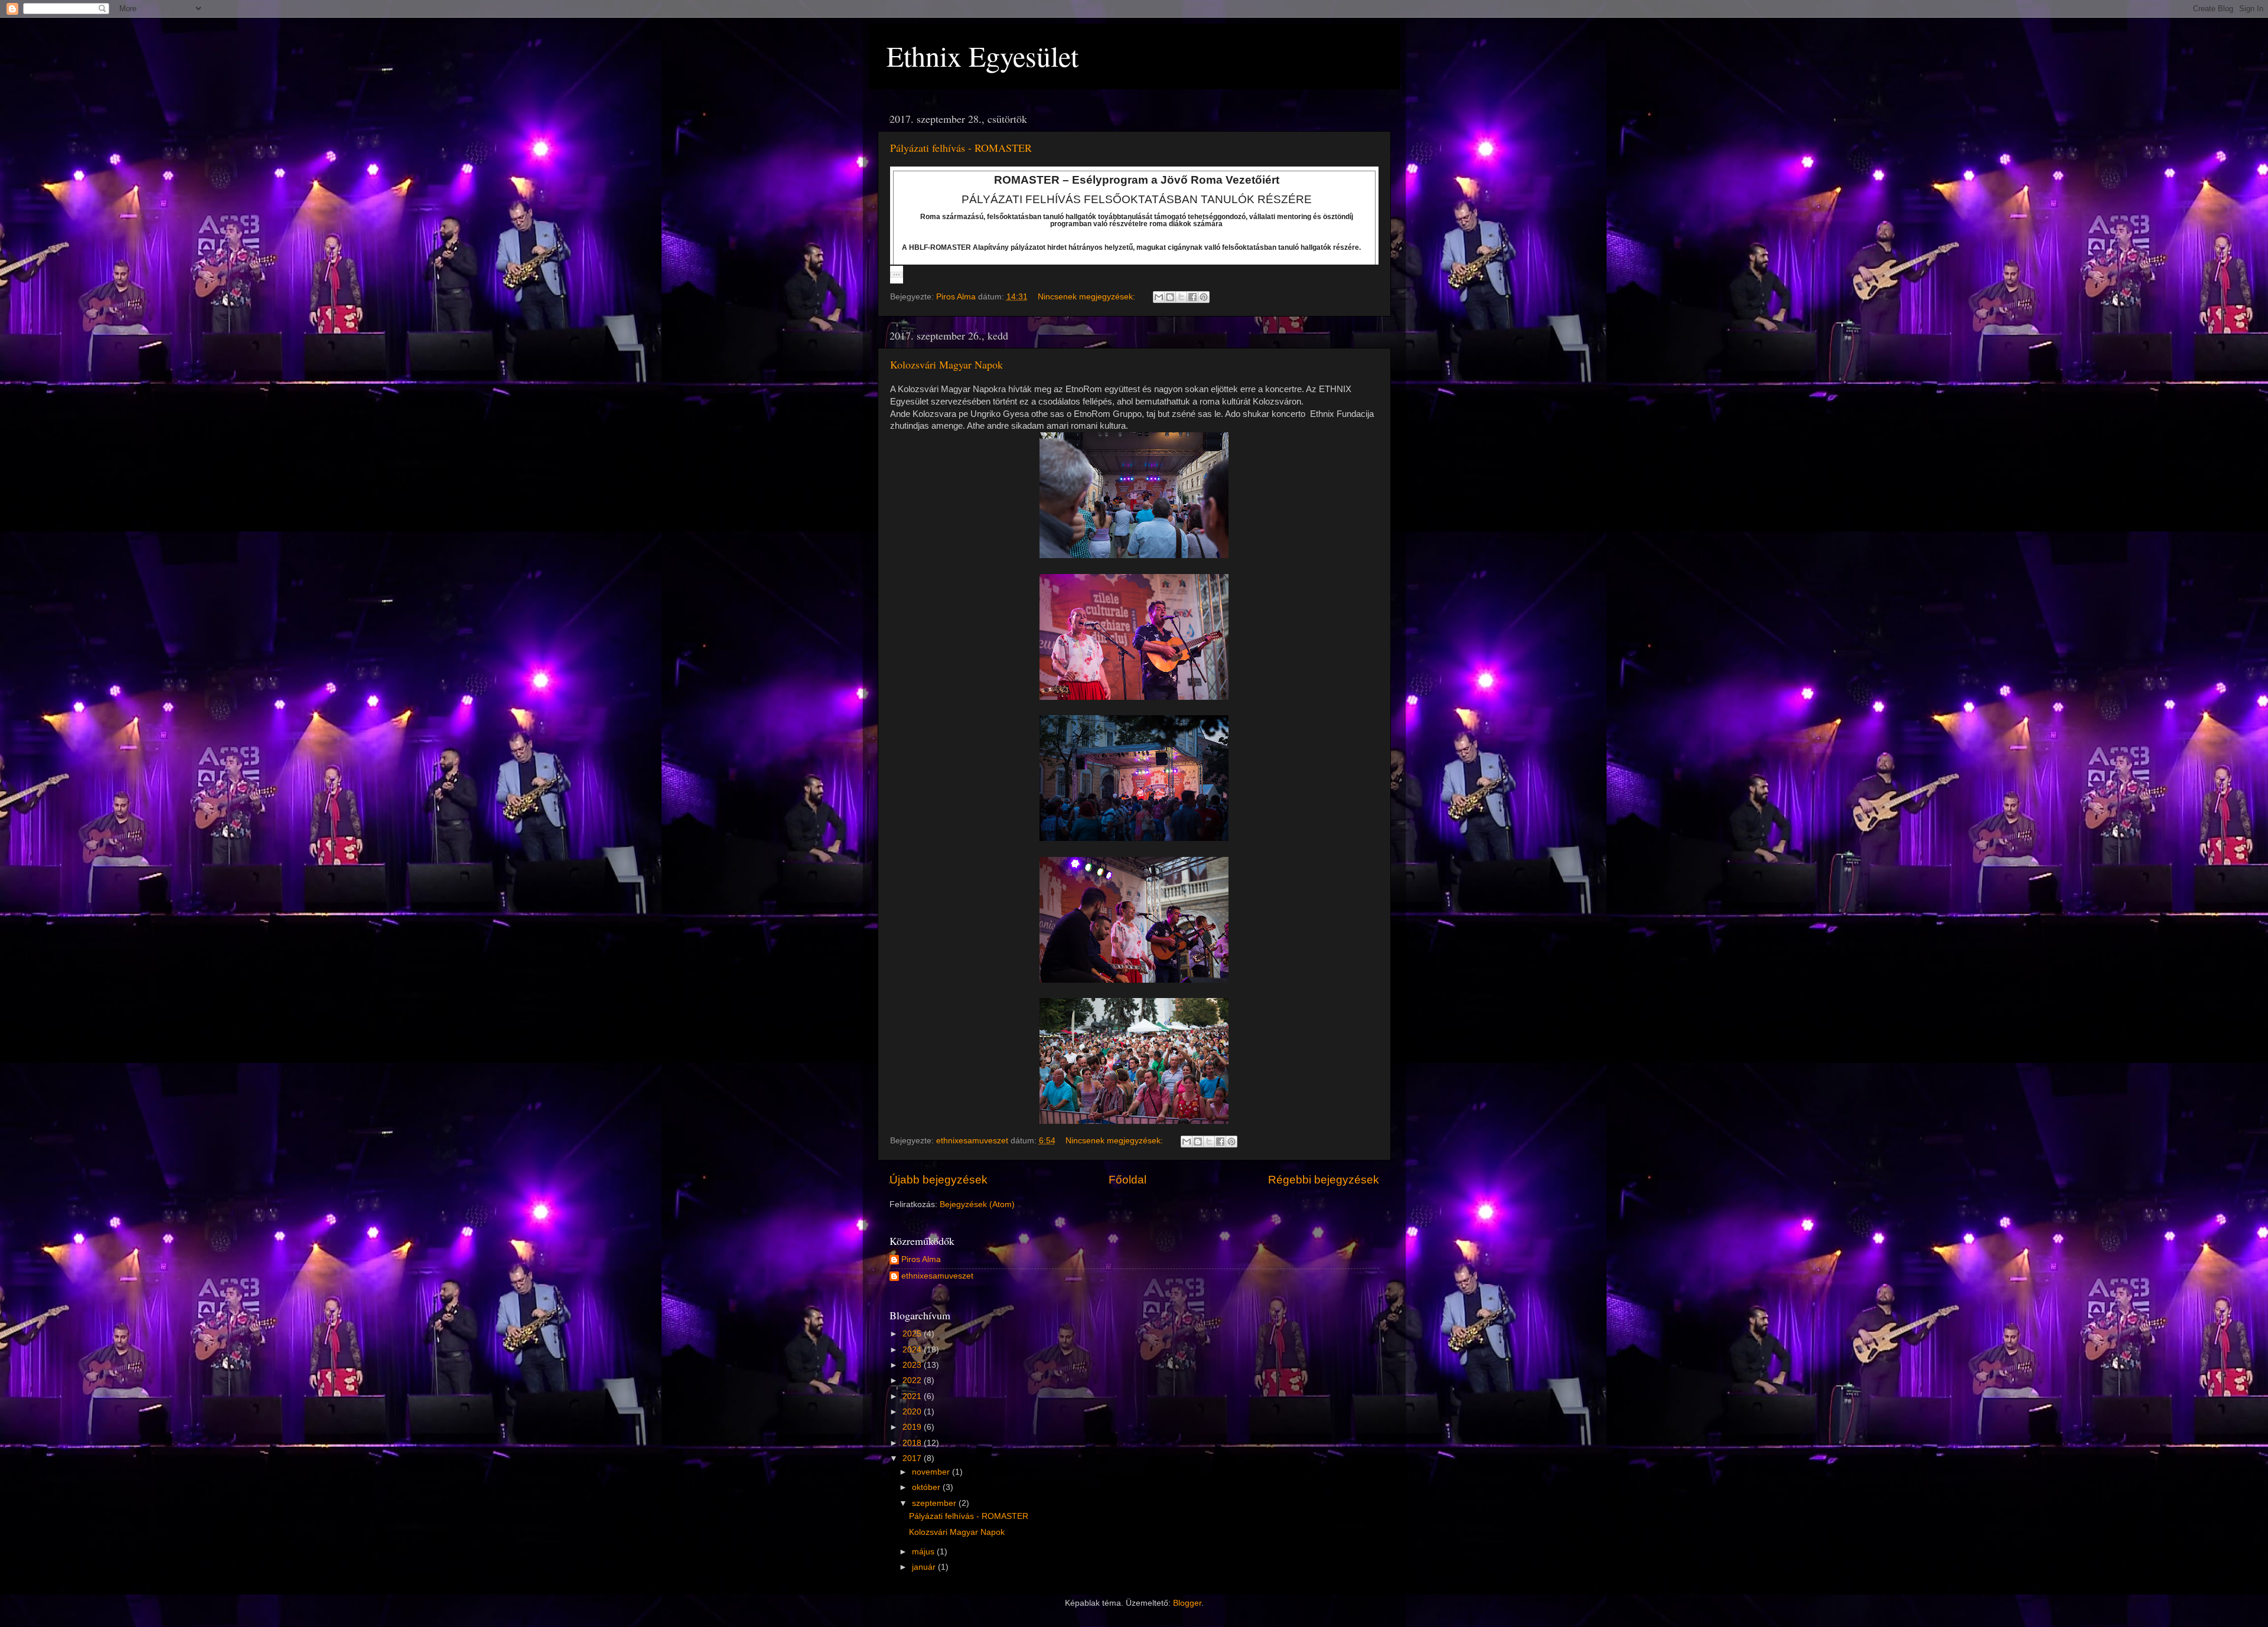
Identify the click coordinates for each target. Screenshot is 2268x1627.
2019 (913, 1427)
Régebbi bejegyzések (1324, 1180)
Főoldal (1128, 1180)
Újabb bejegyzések (939, 1180)
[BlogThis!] (1170, 297)
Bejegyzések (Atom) (977, 1204)
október (927, 1487)
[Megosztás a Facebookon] (1192, 297)
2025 (913, 1334)
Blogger (1187, 1603)
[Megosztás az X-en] (1181, 297)
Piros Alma (921, 1259)
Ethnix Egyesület (983, 56)
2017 (913, 1458)
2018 (913, 1443)
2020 (913, 1412)
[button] (897, 275)
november (932, 1472)
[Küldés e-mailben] (1159, 297)
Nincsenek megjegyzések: (1088, 297)
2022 (913, 1380)
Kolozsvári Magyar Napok (946, 364)
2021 (913, 1396)
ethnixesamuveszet (937, 1276)
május (924, 1552)
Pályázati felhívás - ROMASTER (961, 148)
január (925, 1567)
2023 (913, 1365)
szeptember (935, 1503)
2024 (913, 1350)
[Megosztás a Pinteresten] (1204, 297)
